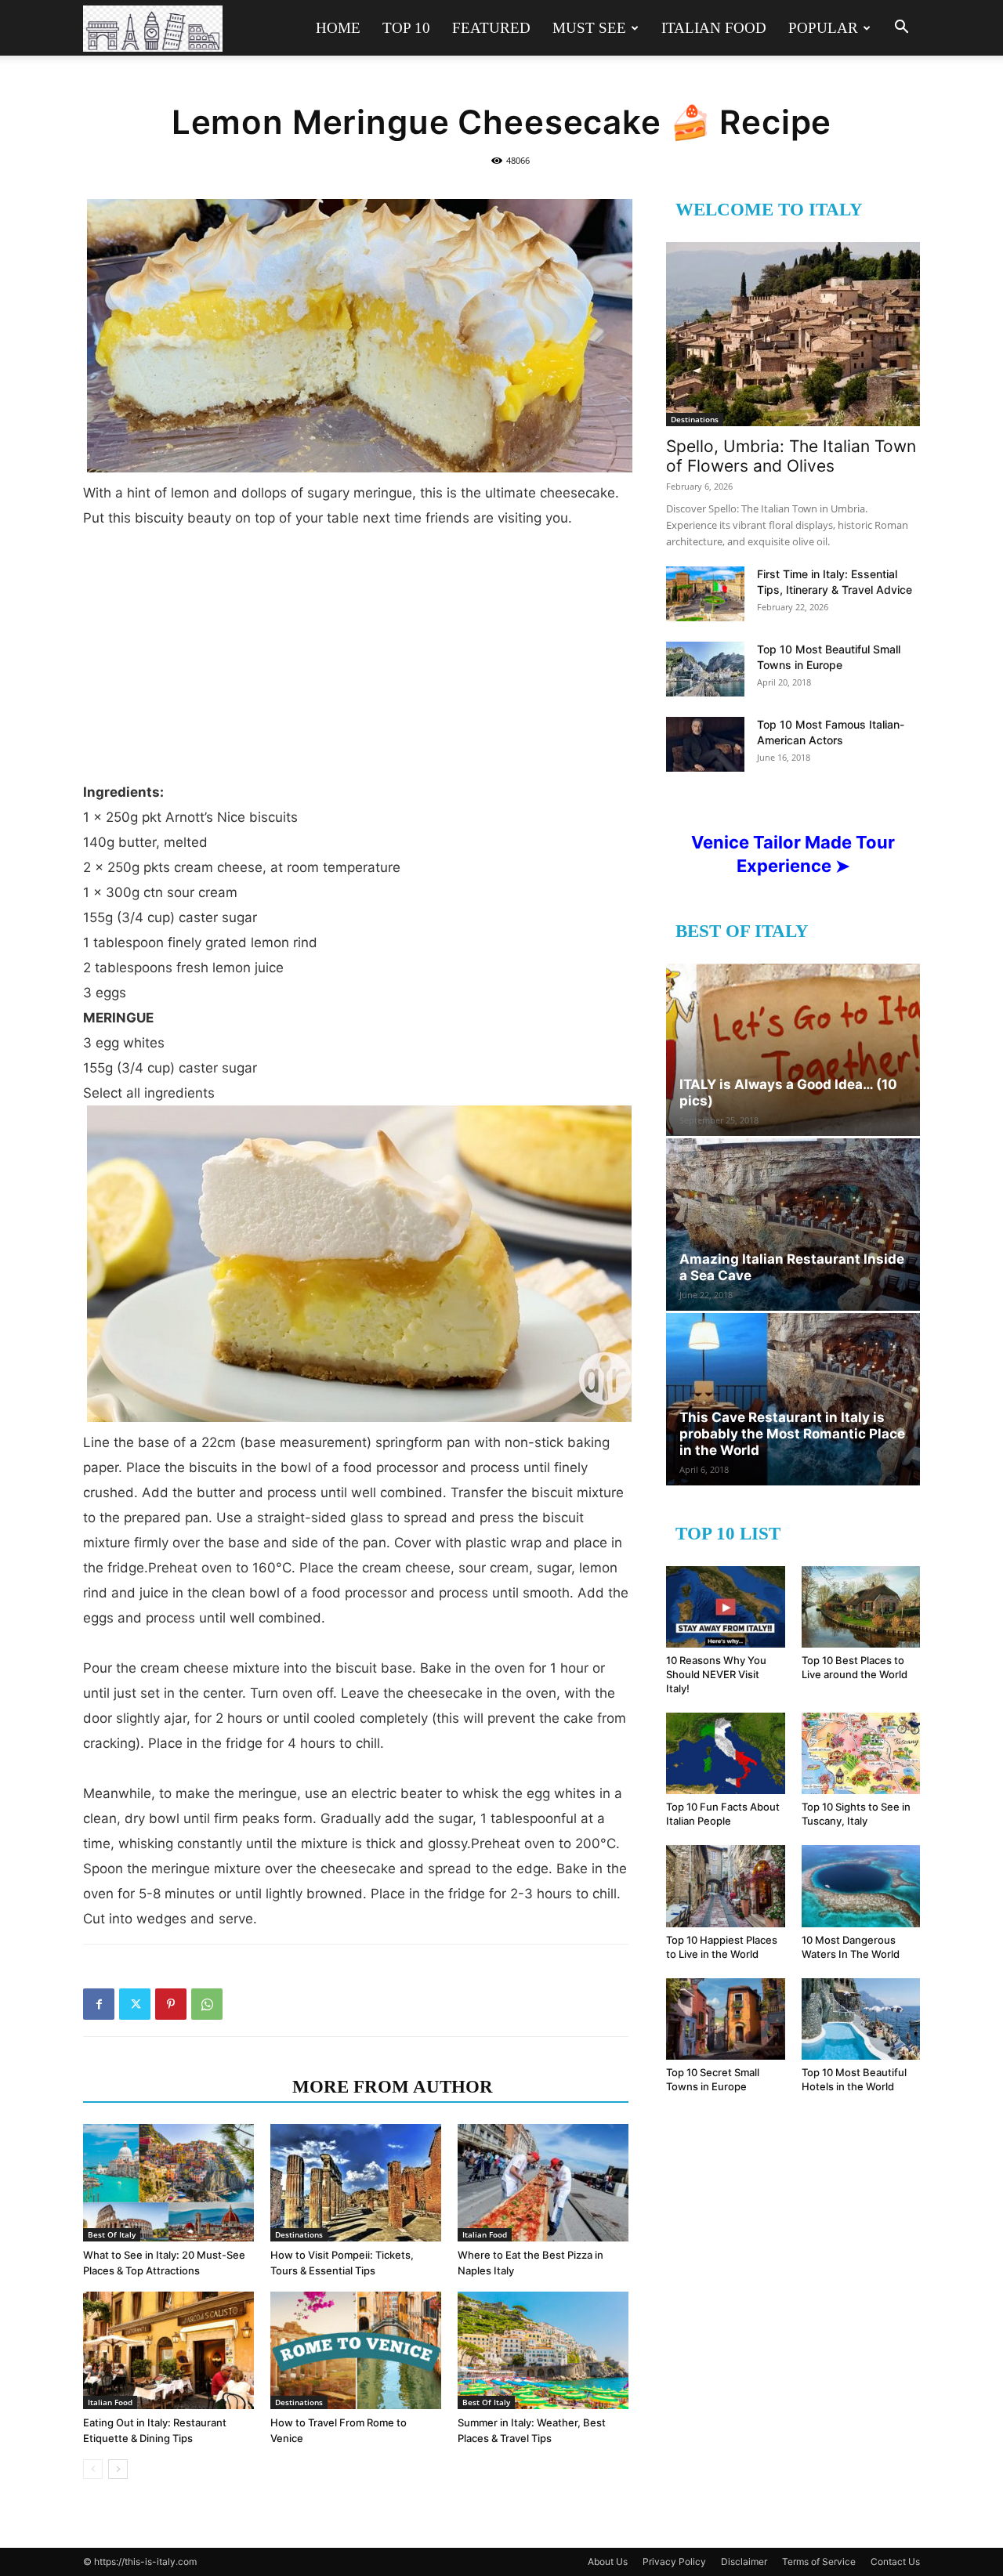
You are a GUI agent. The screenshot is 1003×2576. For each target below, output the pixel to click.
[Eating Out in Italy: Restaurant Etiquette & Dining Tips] (168, 2350)
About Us (608, 2562)
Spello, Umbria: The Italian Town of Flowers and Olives (791, 456)
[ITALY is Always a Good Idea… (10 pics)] (793, 1050)
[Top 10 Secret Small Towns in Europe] (726, 2019)
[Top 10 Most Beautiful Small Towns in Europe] (705, 669)
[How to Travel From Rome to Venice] (356, 2350)
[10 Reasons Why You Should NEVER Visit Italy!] (726, 1607)
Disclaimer (744, 2562)
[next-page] (118, 2469)
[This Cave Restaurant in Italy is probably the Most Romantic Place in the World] (793, 1399)
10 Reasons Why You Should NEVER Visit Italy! (716, 1674)
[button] (901, 29)
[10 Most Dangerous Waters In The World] (861, 1886)
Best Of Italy (112, 2234)
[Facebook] (99, 2004)
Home (338, 28)
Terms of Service (819, 2562)
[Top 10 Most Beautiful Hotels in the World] (861, 2019)
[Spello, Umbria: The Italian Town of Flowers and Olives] (793, 334)
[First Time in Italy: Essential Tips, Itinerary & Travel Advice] (705, 594)
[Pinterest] (171, 2004)
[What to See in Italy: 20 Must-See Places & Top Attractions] (168, 2183)
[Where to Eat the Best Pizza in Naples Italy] (543, 2183)
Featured (491, 28)
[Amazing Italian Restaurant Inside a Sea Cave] (793, 1225)
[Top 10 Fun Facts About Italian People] (726, 1753)
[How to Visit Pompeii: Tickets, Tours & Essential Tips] (356, 2183)
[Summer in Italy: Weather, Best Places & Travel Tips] (543, 2350)
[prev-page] (93, 2469)
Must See (589, 28)
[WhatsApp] (207, 2004)
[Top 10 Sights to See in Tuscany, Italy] (861, 1753)
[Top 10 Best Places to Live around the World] (861, 1607)
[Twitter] (135, 2004)
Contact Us (895, 2562)
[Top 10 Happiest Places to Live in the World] (726, 1886)
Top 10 (406, 28)
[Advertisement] (356, 649)
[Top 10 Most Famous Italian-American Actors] (705, 744)
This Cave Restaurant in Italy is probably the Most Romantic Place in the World (792, 1434)
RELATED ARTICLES (183, 2087)
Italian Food (714, 28)
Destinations (299, 2234)
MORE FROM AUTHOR (393, 2087)
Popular (823, 28)
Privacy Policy (674, 2562)
